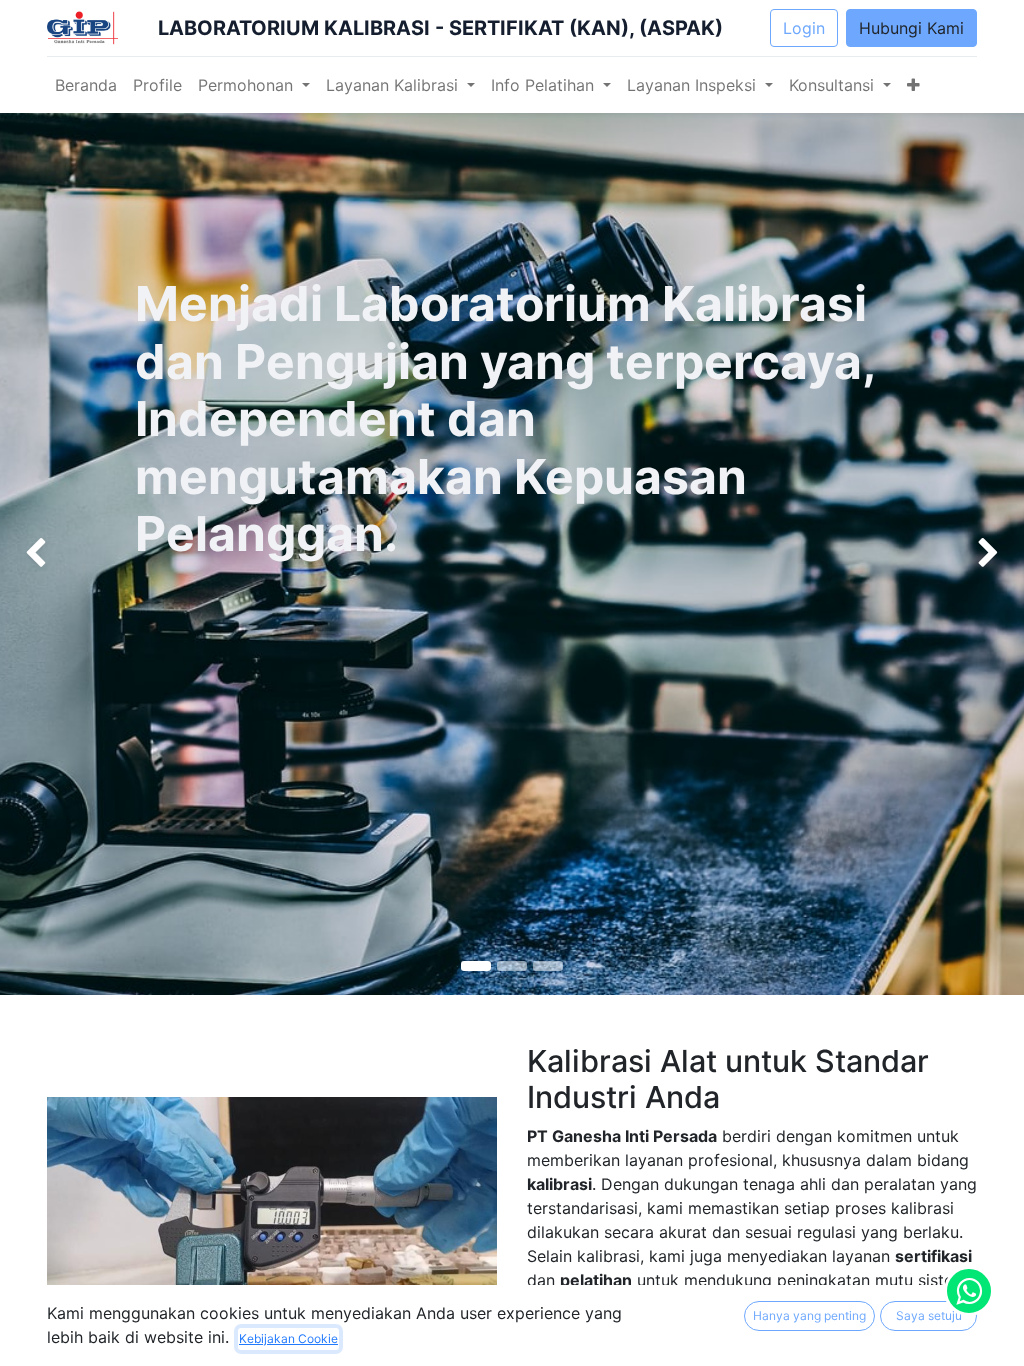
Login (804, 28)
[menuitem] (86, 85)
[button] (913, 85)
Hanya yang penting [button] (809, 1315)
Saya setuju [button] (929, 1315)
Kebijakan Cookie (288, 1338)
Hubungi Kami (911, 28)
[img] (41, 554)
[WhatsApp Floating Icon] (969, 1291)
